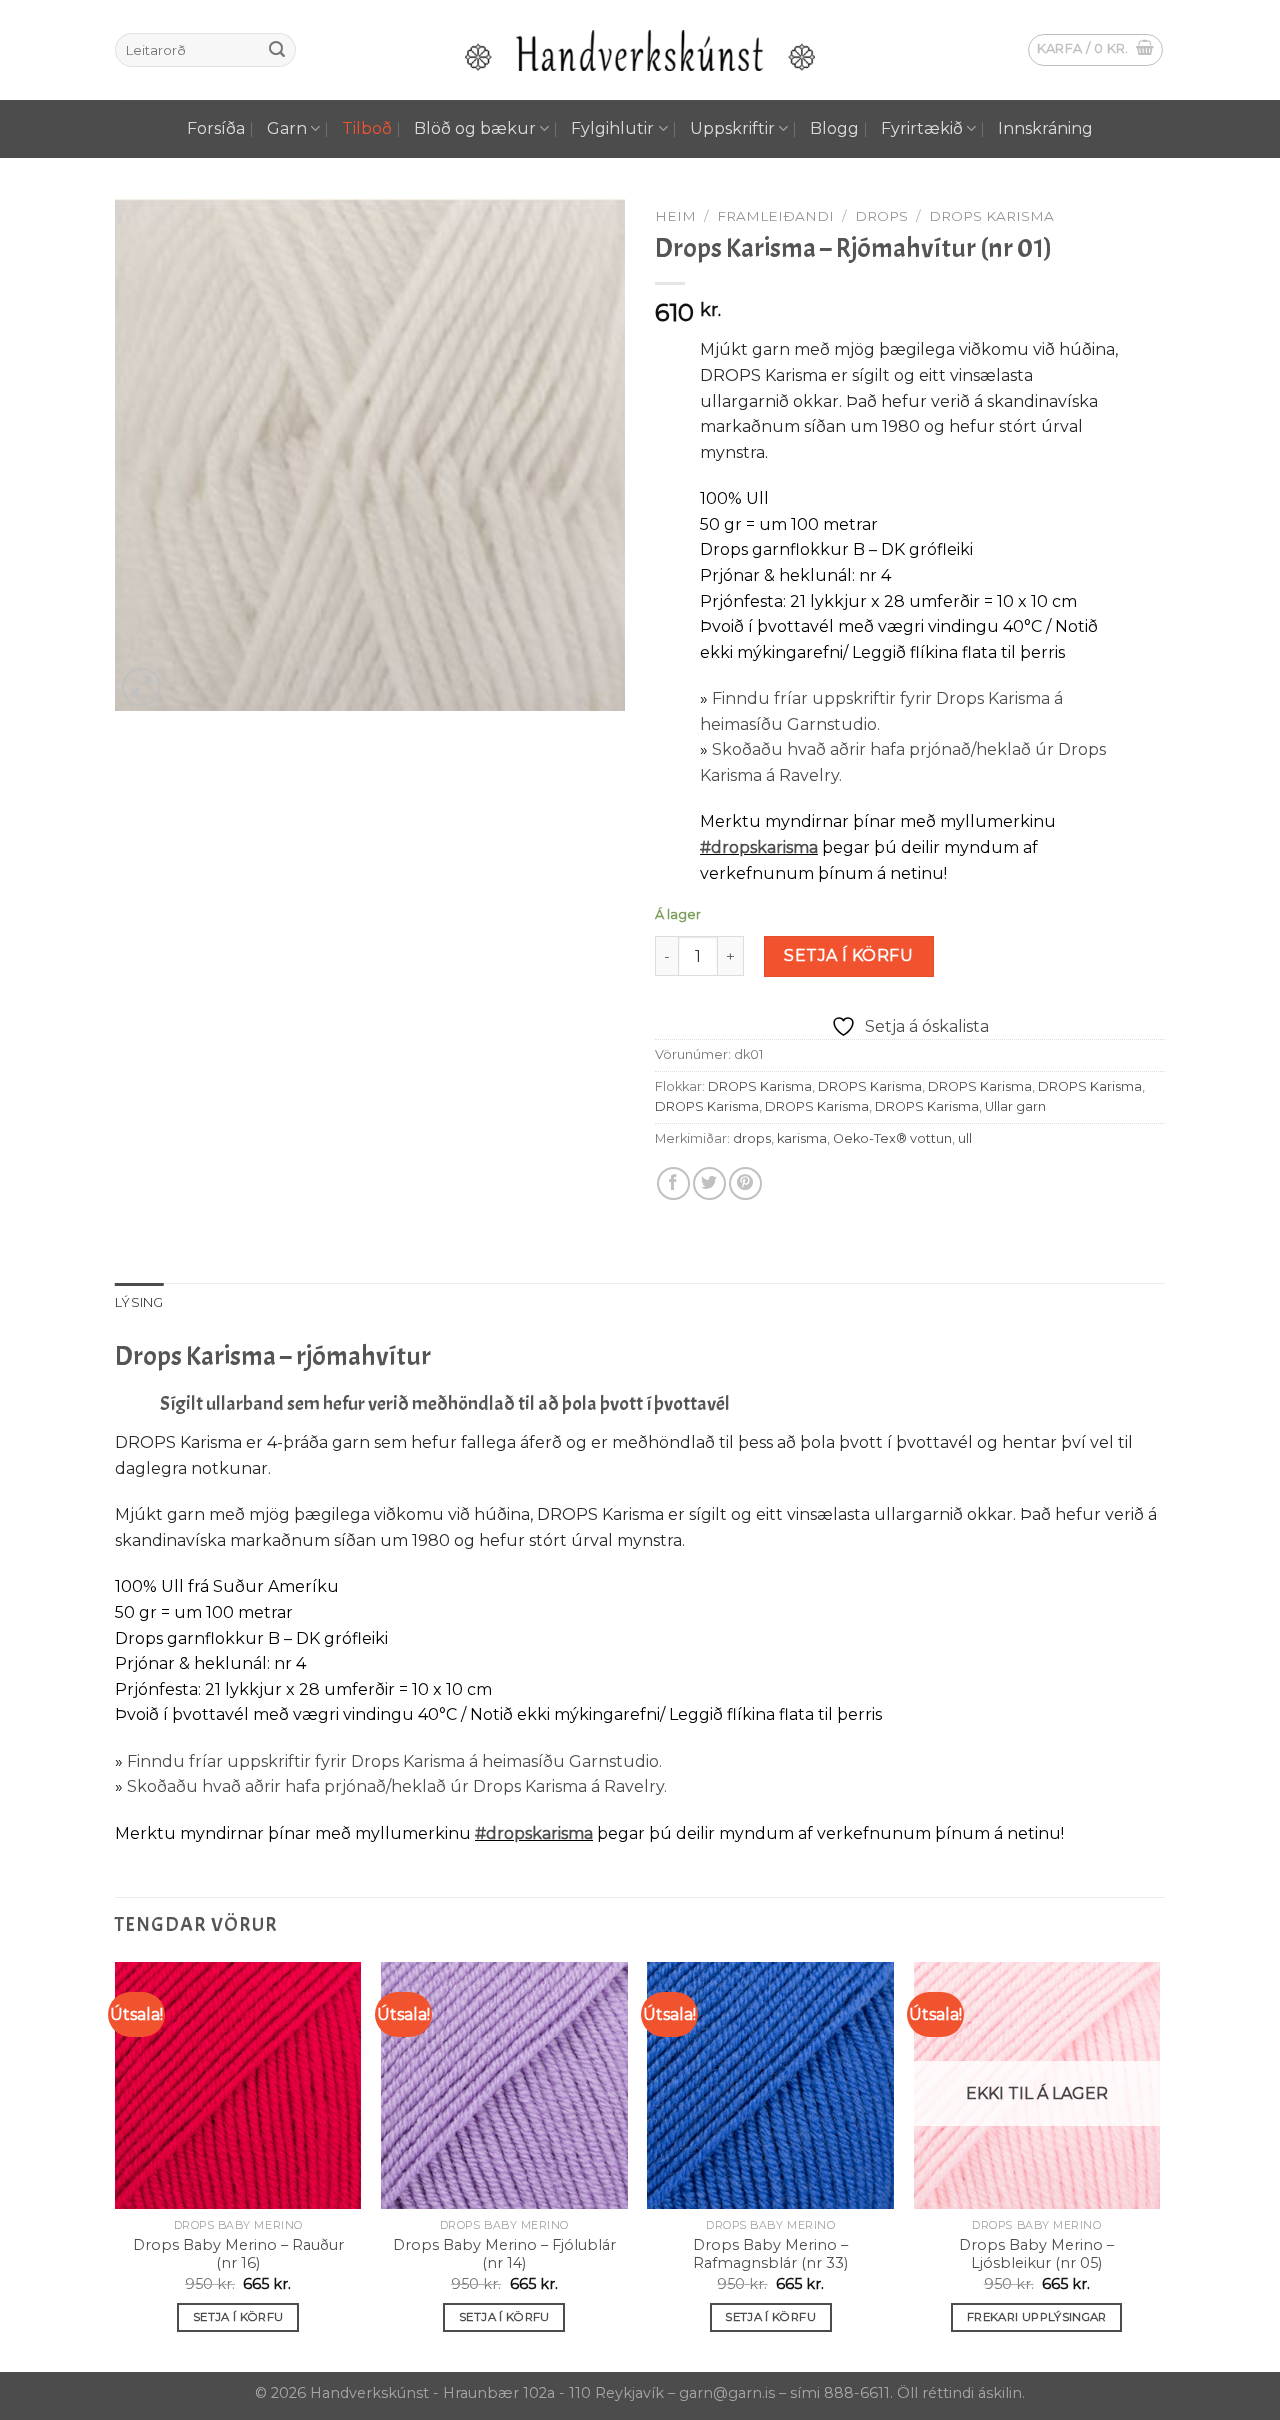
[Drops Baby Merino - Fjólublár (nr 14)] (504, 2085)
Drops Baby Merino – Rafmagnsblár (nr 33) (770, 2254)
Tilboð (367, 128)
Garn (287, 128)
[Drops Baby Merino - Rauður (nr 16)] (238, 2085)
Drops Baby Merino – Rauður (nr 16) (238, 2254)
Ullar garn (1015, 1106)
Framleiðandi (775, 216)
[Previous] (116, 2165)
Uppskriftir (732, 128)
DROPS (881, 216)
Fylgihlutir (612, 128)
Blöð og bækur (475, 128)
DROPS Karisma (991, 216)
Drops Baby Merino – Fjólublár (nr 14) (504, 2254)
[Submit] (277, 50)
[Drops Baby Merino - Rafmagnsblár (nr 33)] (770, 2085)
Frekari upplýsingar (1037, 2317)
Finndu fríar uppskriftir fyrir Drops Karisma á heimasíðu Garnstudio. (394, 1761)
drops (752, 1138)
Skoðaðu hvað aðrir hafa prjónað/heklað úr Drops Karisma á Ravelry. (397, 1786)
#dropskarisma (759, 847)
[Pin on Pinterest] (745, 1183)
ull (965, 1138)
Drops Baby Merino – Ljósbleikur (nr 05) (1036, 2254)
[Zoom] (141, 687)
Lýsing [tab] (139, 1302)
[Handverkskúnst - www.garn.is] (640, 50)
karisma (802, 1138)
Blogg (834, 128)
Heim (675, 216)
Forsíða (216, 128)
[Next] (1159, 2165)
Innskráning (1045, 128)
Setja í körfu (848, 955)
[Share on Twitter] (709, 1183)
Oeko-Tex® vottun (892, 1138)
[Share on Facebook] (673, 1183)
